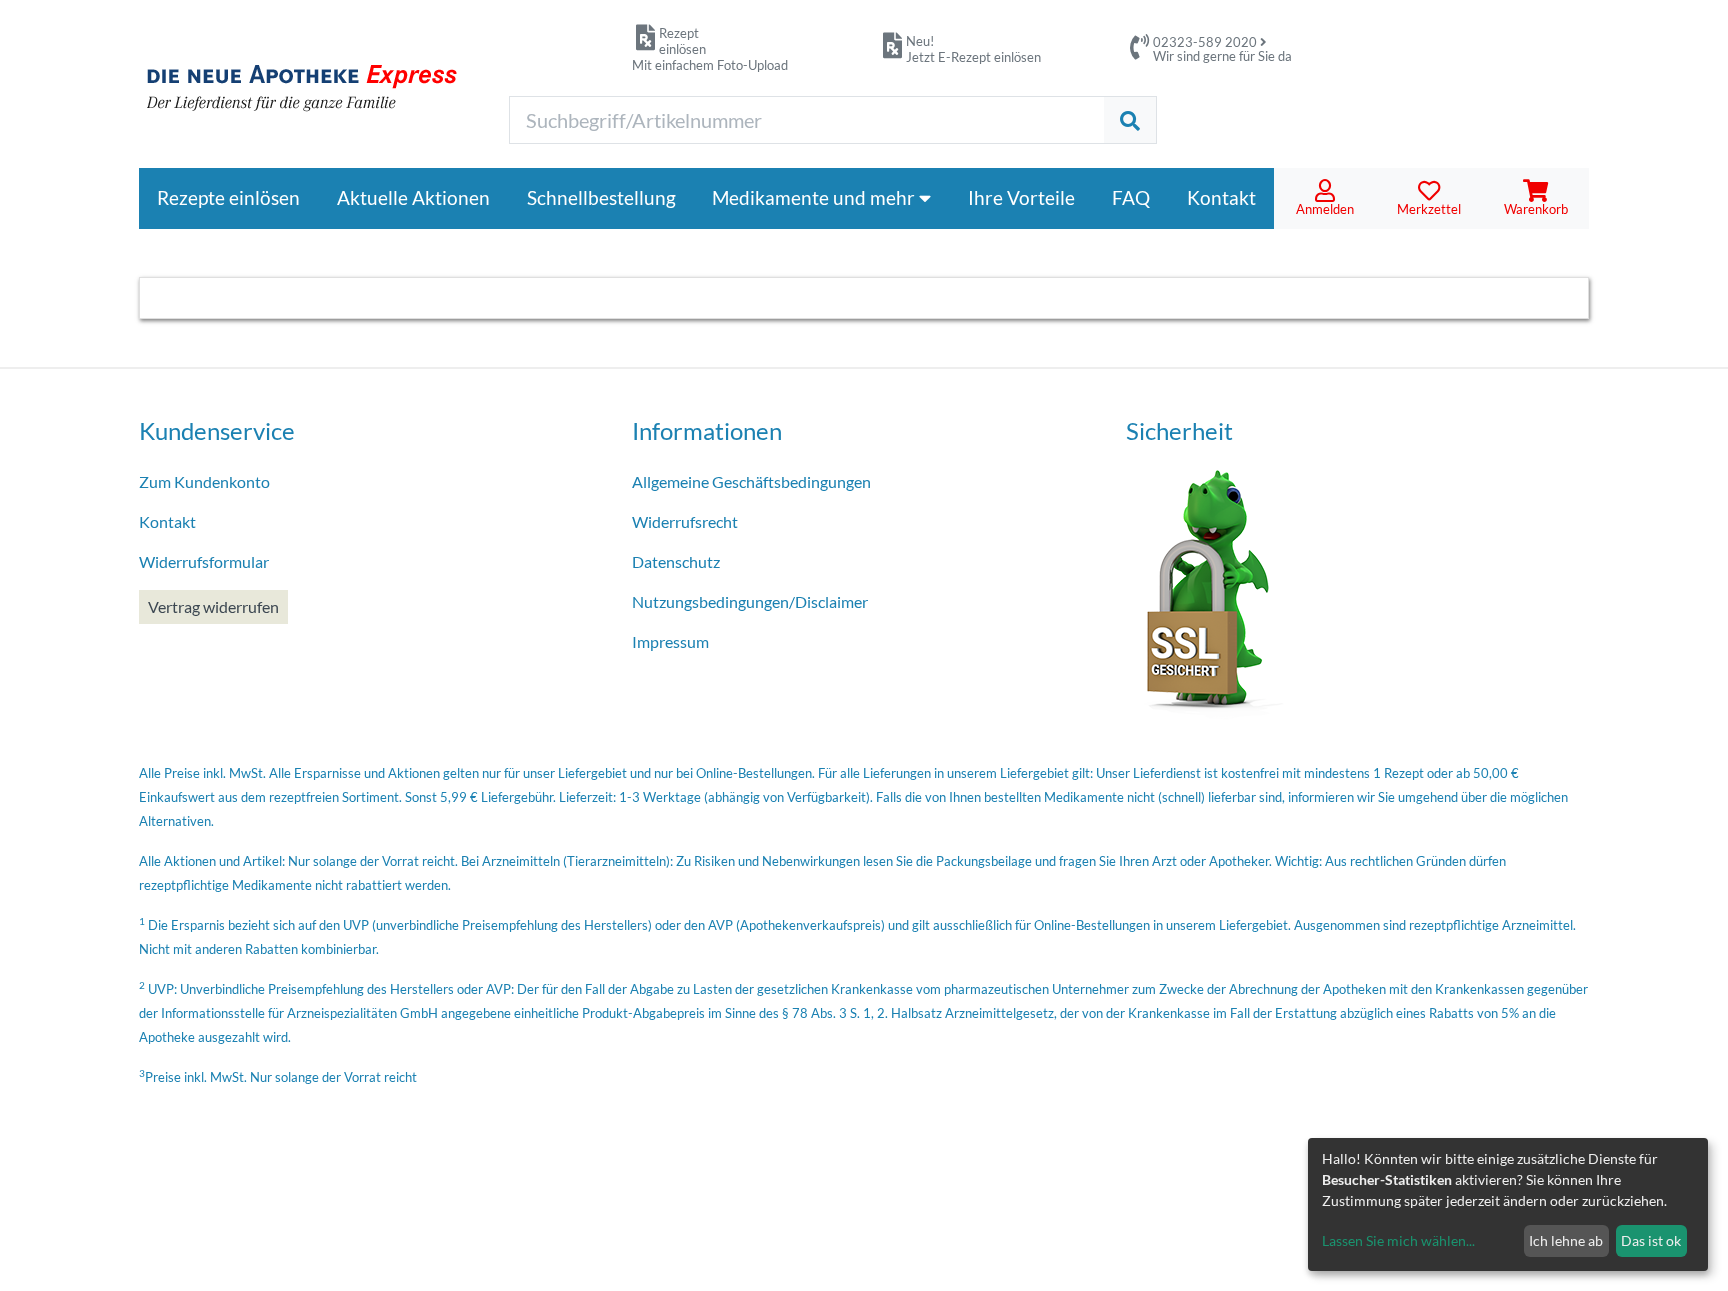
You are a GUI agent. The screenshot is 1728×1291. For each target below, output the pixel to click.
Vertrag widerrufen (213, 606)
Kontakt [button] (1221, 197)
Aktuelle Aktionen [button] (413, 197)
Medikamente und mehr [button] (815, 197)
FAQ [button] (1131, 197)
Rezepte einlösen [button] (228, 197)
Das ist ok (1651, 1240)
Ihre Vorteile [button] (1021, 197)
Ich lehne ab (1566, 1240)
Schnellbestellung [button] (601, 197)
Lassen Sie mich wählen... (1398, 1240)
